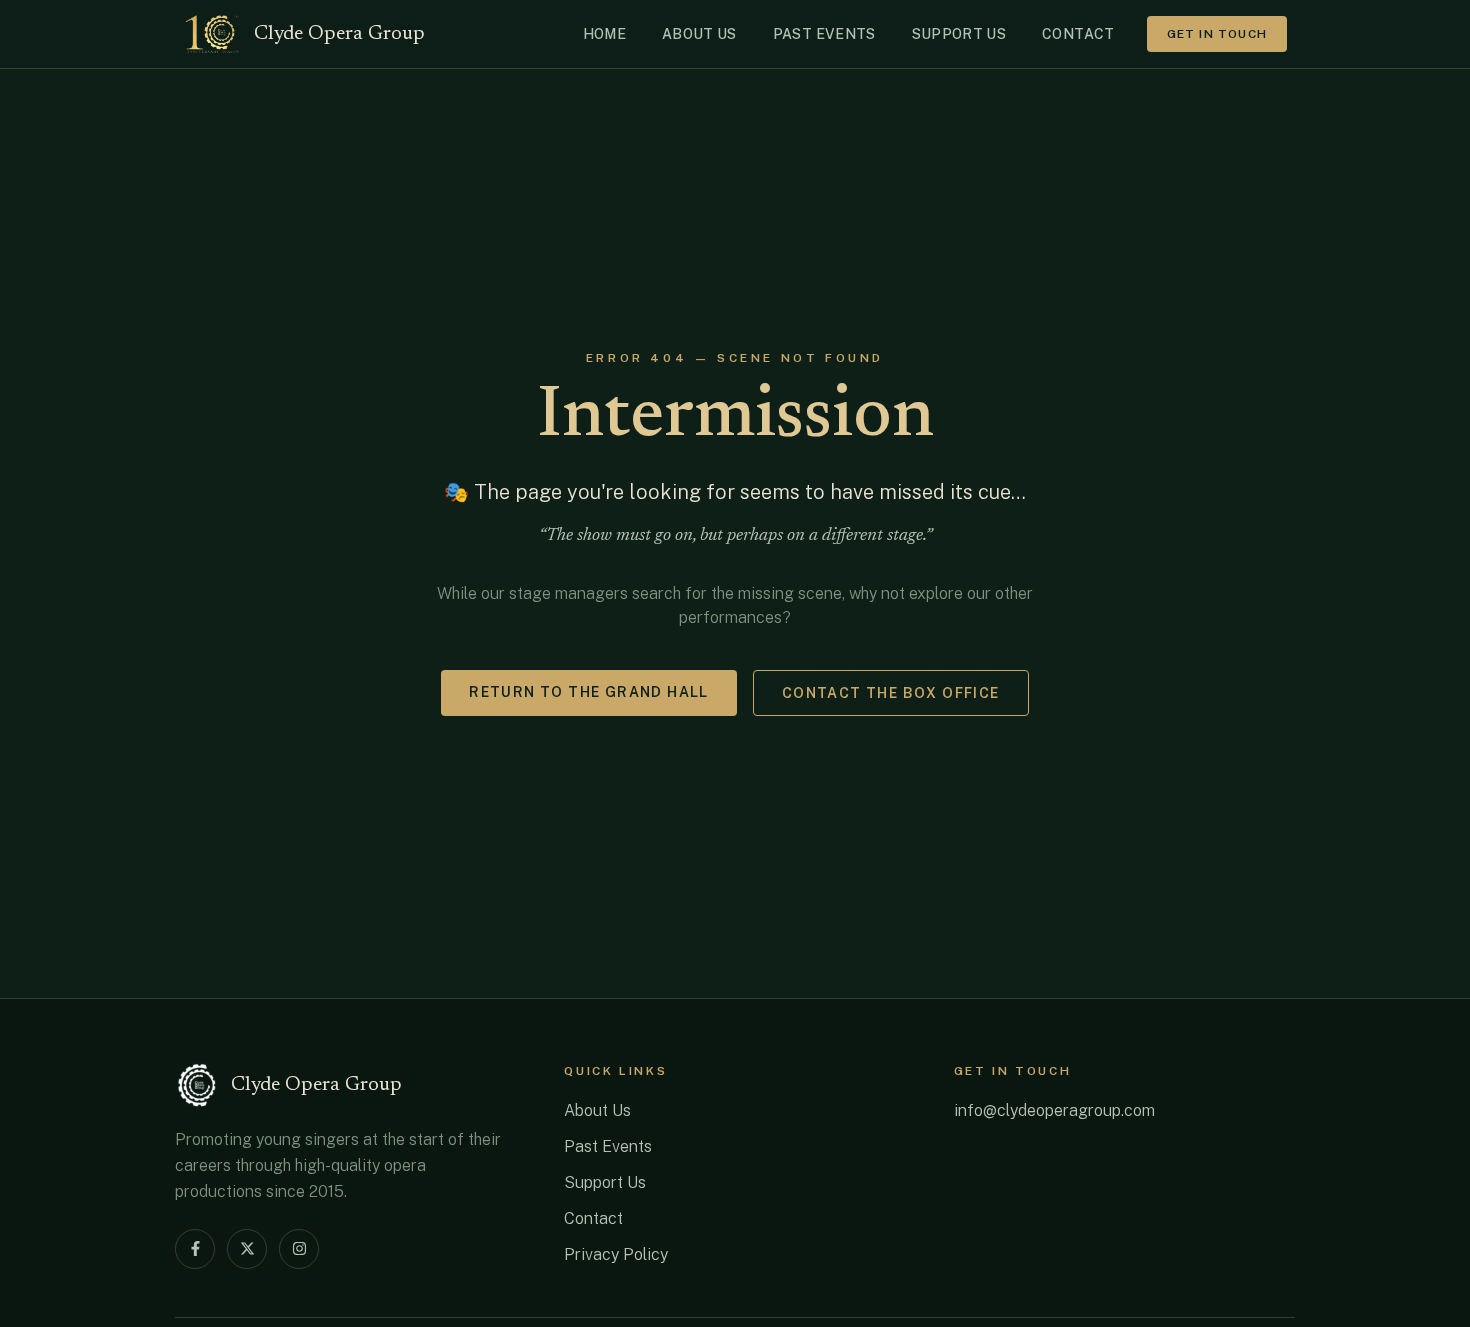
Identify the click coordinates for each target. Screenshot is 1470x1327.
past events (824, 34)
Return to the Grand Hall (589, 692)
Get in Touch (1217, 34)
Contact (593, 1218)
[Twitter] (247, 1249)
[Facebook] (195, 1249)
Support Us (605, 1182)
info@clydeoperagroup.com (1054, 1110)
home (604, 34)
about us (699, 34)
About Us (597, 1110)
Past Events (608, 1146)
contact (1078, 34)
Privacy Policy (616, 1254)
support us (959, 34)
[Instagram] (299, 1249)
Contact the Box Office (891, 693)
